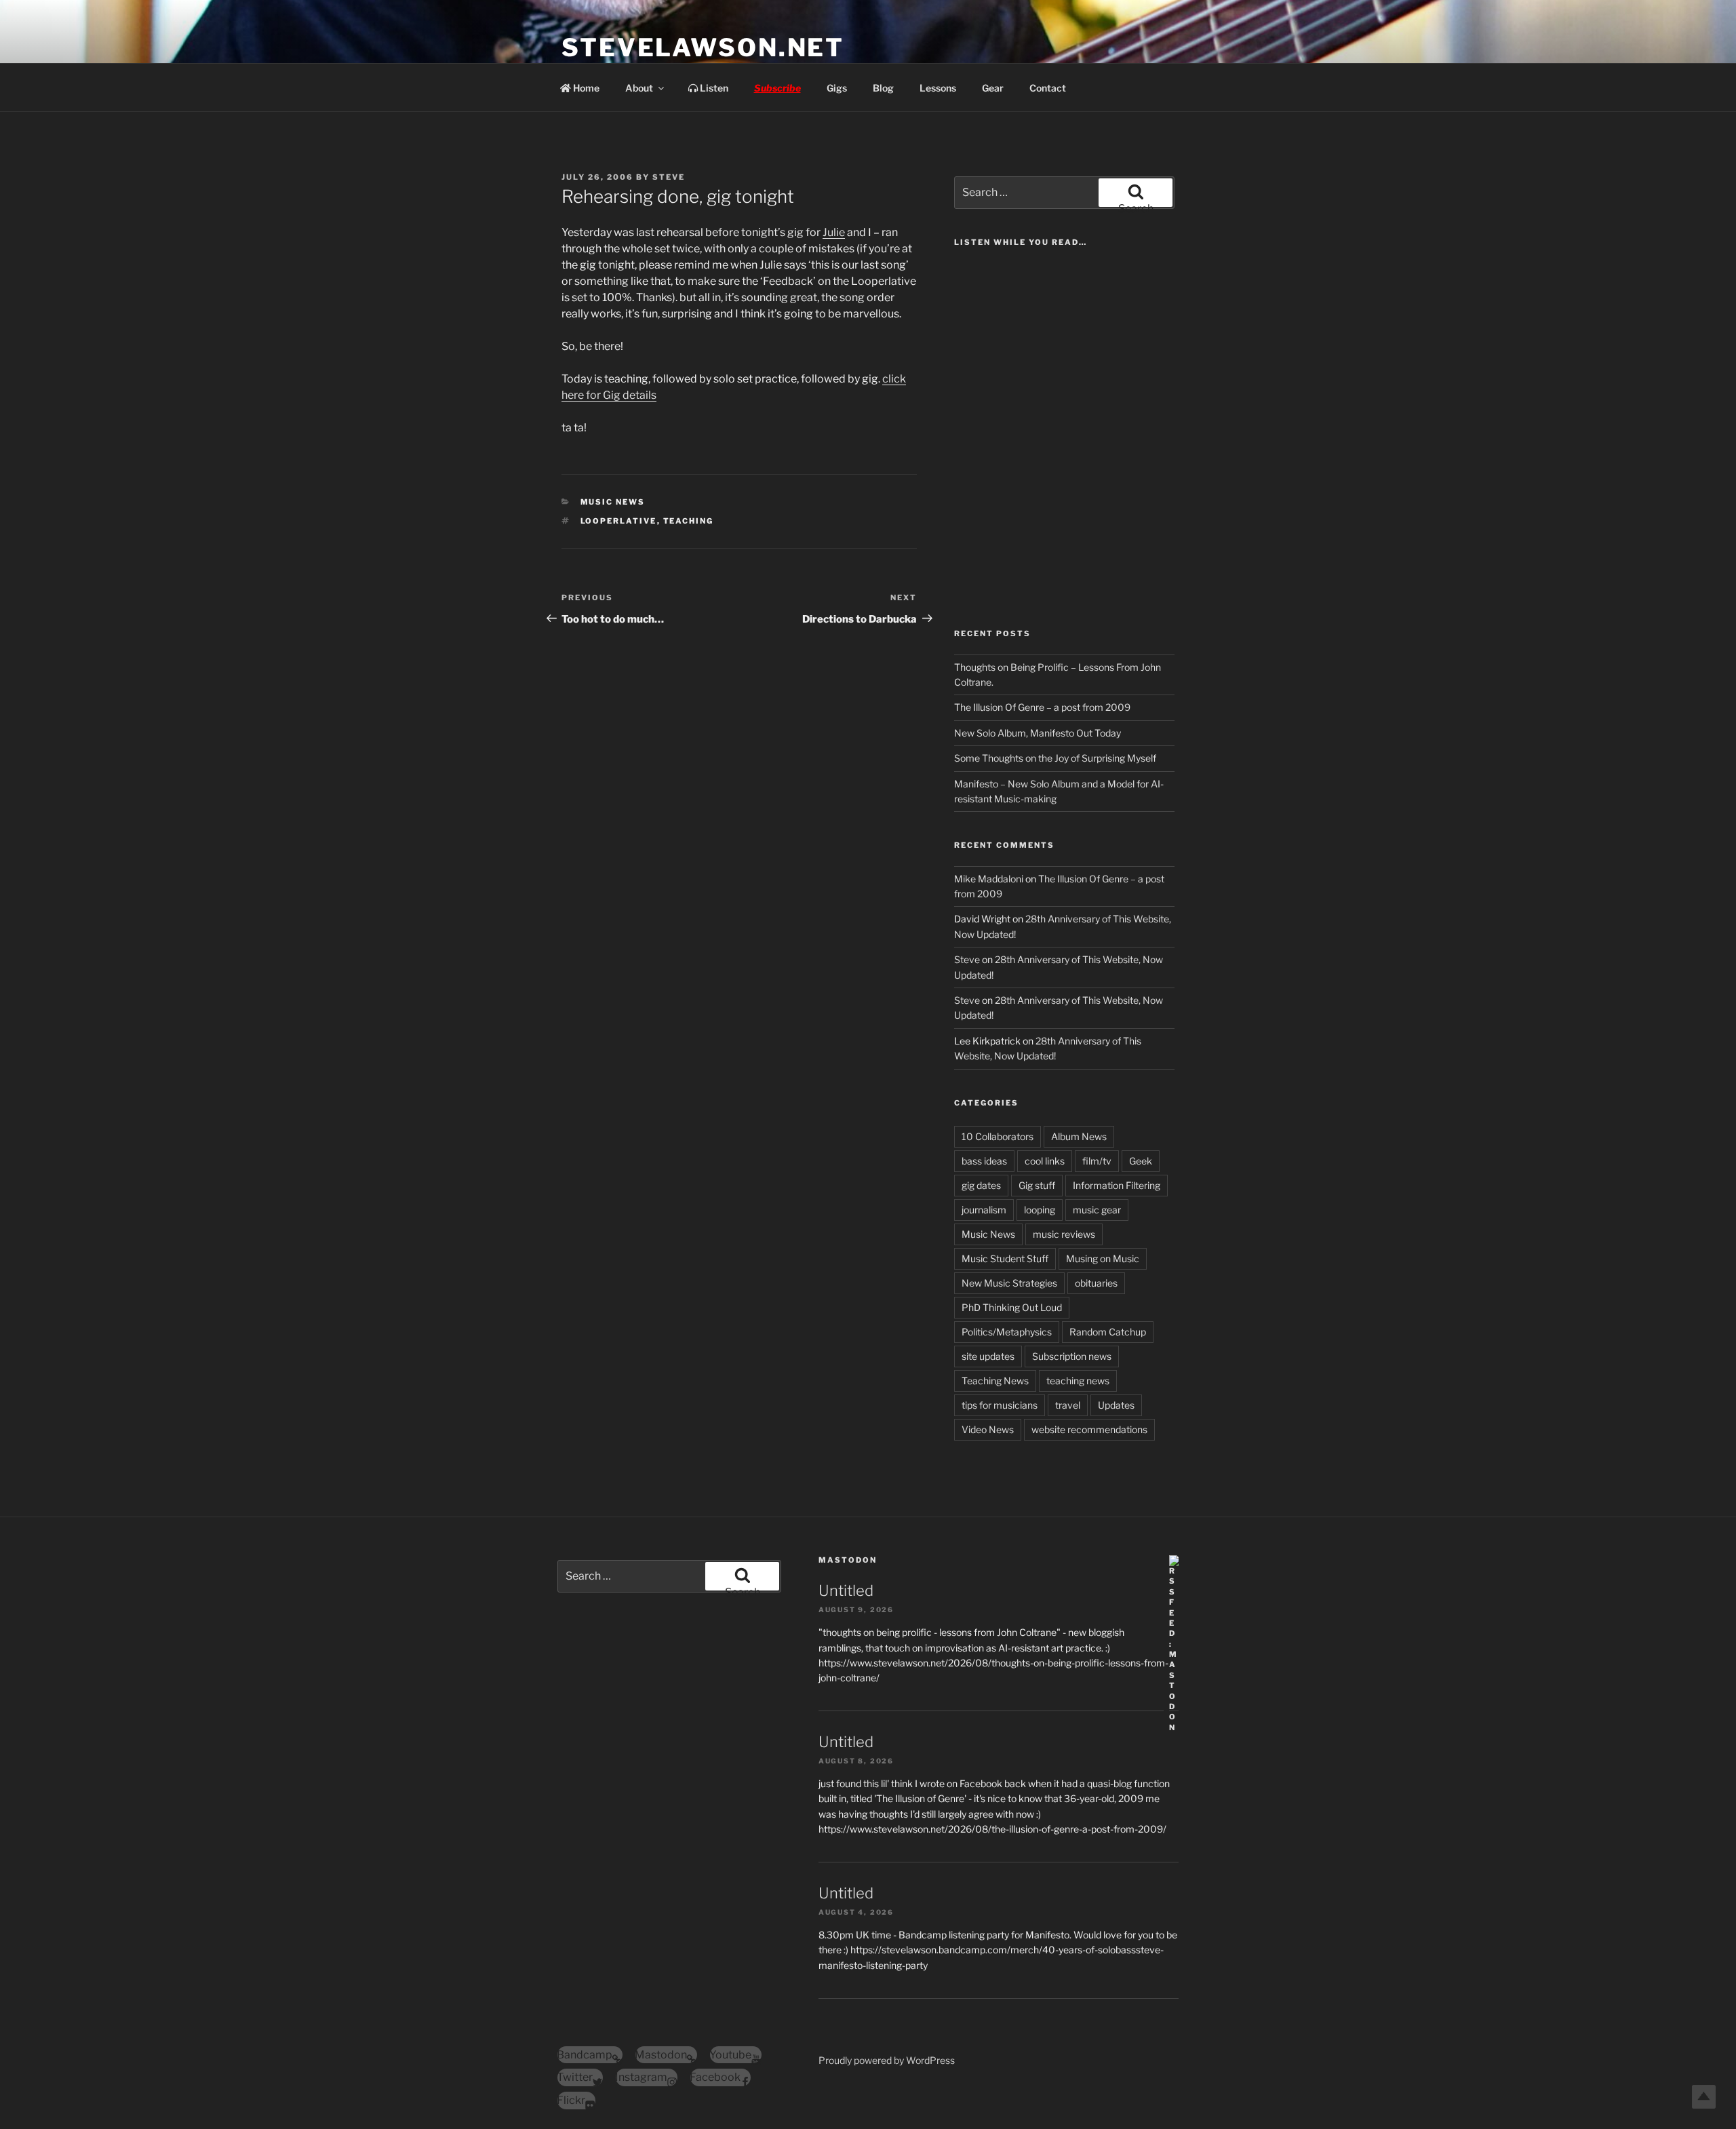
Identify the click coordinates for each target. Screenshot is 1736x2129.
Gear (993, 88)
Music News (613, 502)
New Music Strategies (1009, 1283)
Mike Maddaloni (989, 879)
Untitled (846, 1590)
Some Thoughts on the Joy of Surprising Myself (1055, 758)
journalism (984, 1210)
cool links (1045, 1161)
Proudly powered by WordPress (887, 2060)
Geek (1141, 1161)
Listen (713, 88)
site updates (988, 1356)
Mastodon (848, 1560)
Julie (834, 232)
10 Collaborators (998, 1136)
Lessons (938, 88)
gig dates (981, 1185)
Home (585, 88)
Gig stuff (1037, 1185)
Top (1704, 2097)
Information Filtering (1117, 1185)
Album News (1079, 1136)
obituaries (1096, 1283)
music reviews (1064, 1234)
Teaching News (995, 1381)
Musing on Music (1103, 1258)
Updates (1116, 1405)
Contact (1048, 88)
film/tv (1097, 1161)
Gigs (837, 88)
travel (1068, 1405)
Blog (883, 88)
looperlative (619, 521)
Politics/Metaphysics (1007, 1332)
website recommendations (1089, 1429)
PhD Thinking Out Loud (1012, 1307)
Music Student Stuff (1005, 1258)
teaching (689, 521)
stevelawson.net (703, 47)
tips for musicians (1000, 1405)
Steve (669, 177)
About (639, 88)
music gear (1097, 1210)
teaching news (1078, 1381)
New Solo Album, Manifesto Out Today (1038, 733)
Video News (988, 1429)
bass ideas (984, 1161)
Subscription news (1072, 1356)
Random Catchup (1108, 1332)
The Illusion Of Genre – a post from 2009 (1042, 707)
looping (1040, 1210)
